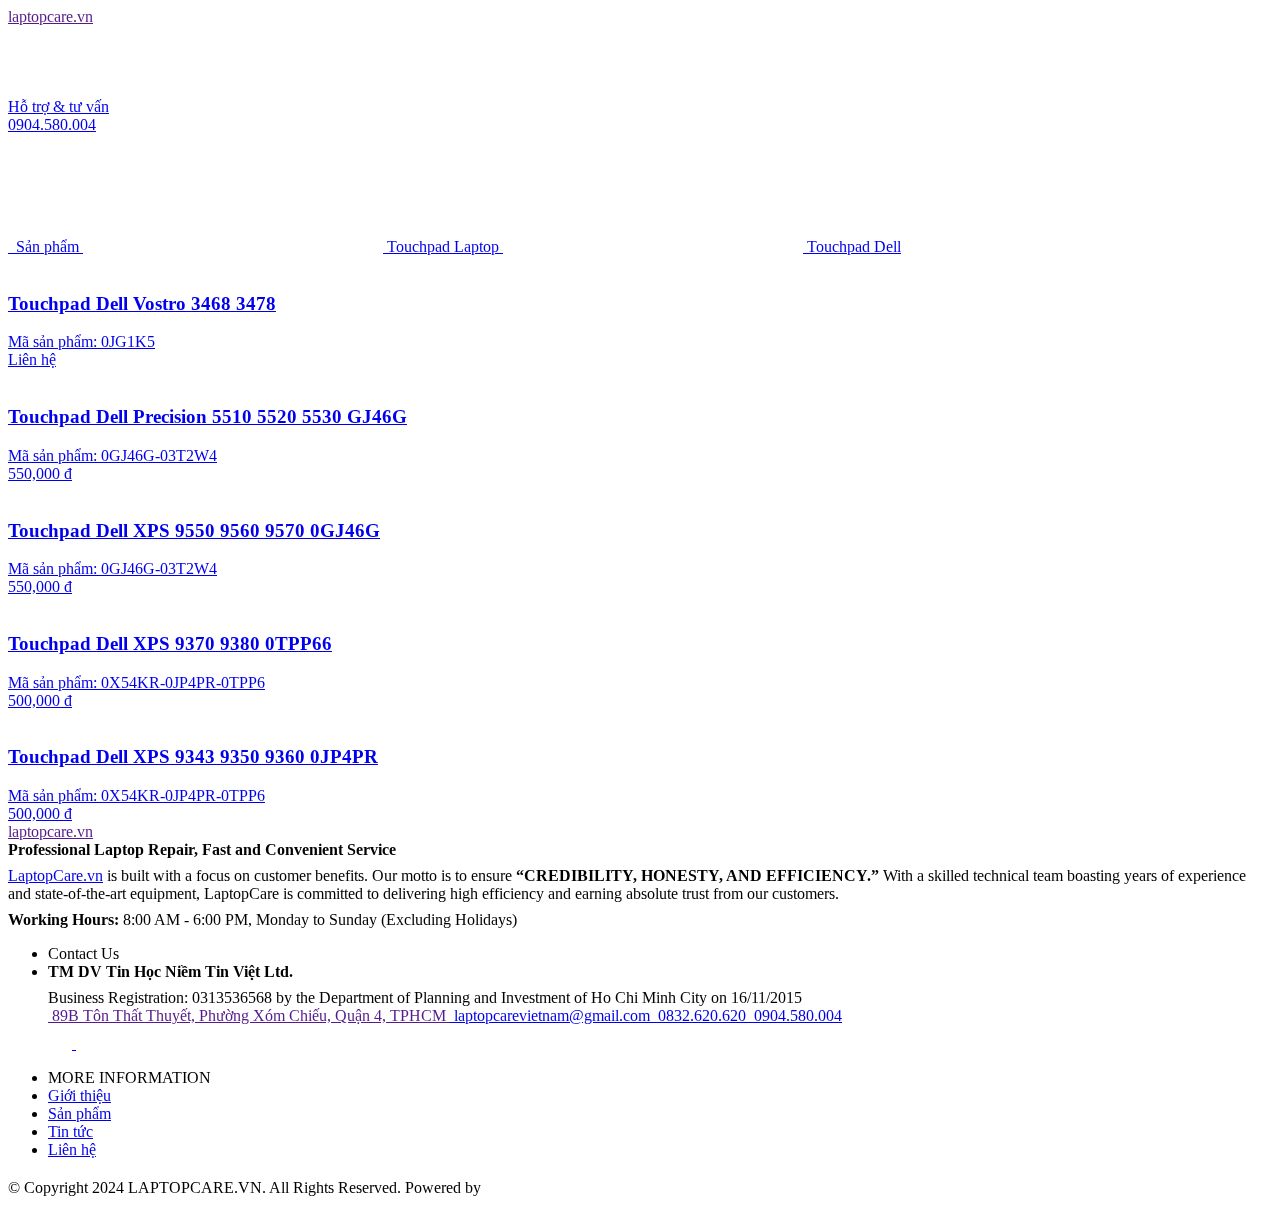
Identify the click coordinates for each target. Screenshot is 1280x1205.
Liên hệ (72, 1149)
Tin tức (70, 1131)
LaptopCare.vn (55, 875)
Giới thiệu (79, 1095)
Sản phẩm (79, 1113)
